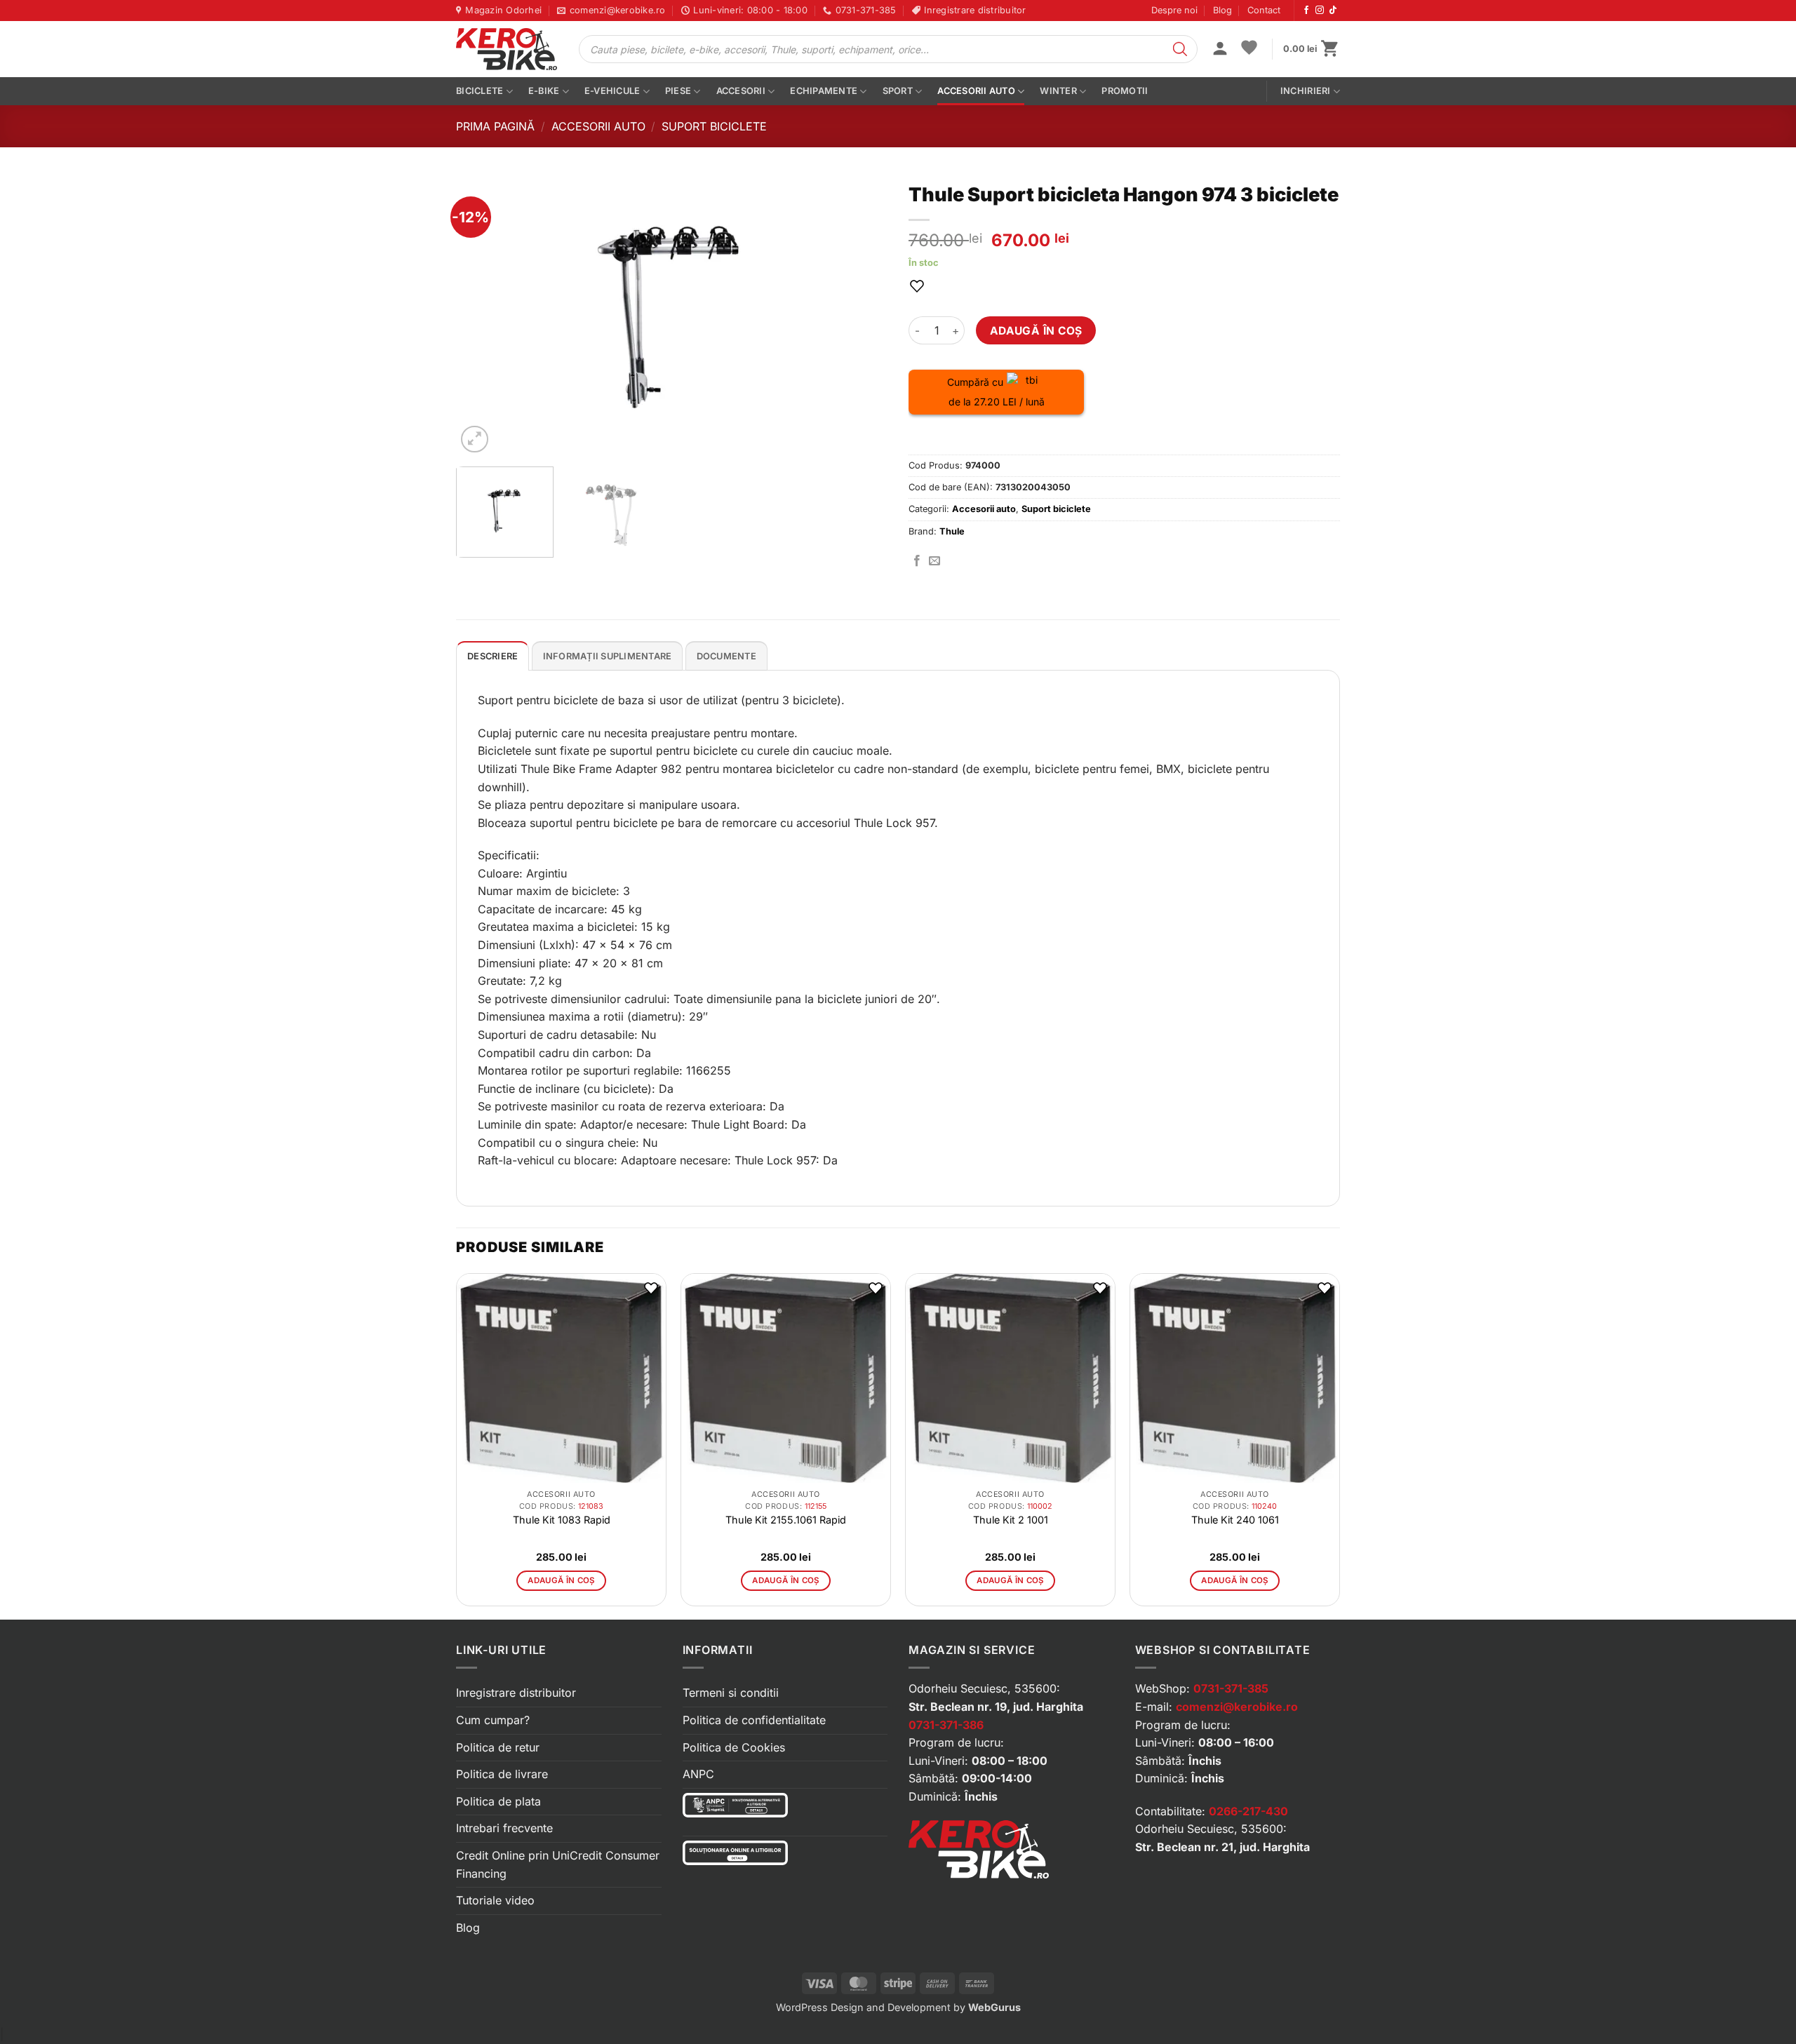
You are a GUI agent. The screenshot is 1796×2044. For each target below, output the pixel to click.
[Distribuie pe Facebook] (917, 561)
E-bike (544, 91)
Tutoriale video (495, 1900)
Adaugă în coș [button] (561, 1580)
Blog (1222, 10)
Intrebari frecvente (504, 1828)
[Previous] (482, 316)
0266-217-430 (1248, 1811)
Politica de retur (498, 1747)
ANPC (698, 1774)
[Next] (862, 316)
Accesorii (741, 91)
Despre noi (1174, 10)
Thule (952, 531)
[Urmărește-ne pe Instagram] (1320, 11)
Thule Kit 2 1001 (1011, 1520)
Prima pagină (495, 126)
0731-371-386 (946, 1725)
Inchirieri (1306, 91)
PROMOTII (1125, 91)
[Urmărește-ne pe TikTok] (1333, 11)
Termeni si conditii (731, 1693)
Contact (1264, 10)
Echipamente (824, 91)
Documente (726, 656)
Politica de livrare (502, 1774)
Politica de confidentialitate (754, 1720)
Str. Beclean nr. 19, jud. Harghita (996, 1707)
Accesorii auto (976, 91)
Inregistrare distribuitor (516, 1693)
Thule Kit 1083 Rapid (562, 1520)
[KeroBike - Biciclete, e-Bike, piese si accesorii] (507, 49)
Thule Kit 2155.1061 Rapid (786, 1520)
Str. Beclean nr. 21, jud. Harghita (1222, 1847)
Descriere (492, 656)
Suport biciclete (714, 126)
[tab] (492, 656)
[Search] (1180, 49)
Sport (898, 91)
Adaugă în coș (1036, 331)
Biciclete (480, 91)
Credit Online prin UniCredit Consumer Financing (558, 1864)
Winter (1058, 91)
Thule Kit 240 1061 (1235, 1520)
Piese (678, 91)
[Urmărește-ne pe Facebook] (1306, 11)
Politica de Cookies (734, 1747)
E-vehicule (612, 91)
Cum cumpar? (493, 1720)
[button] (1220, 50)
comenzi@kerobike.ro (1237, 1707)
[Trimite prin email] (934, 561)
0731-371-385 (1231, 1688)
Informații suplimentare (608, 656)
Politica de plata (498, 1801)
